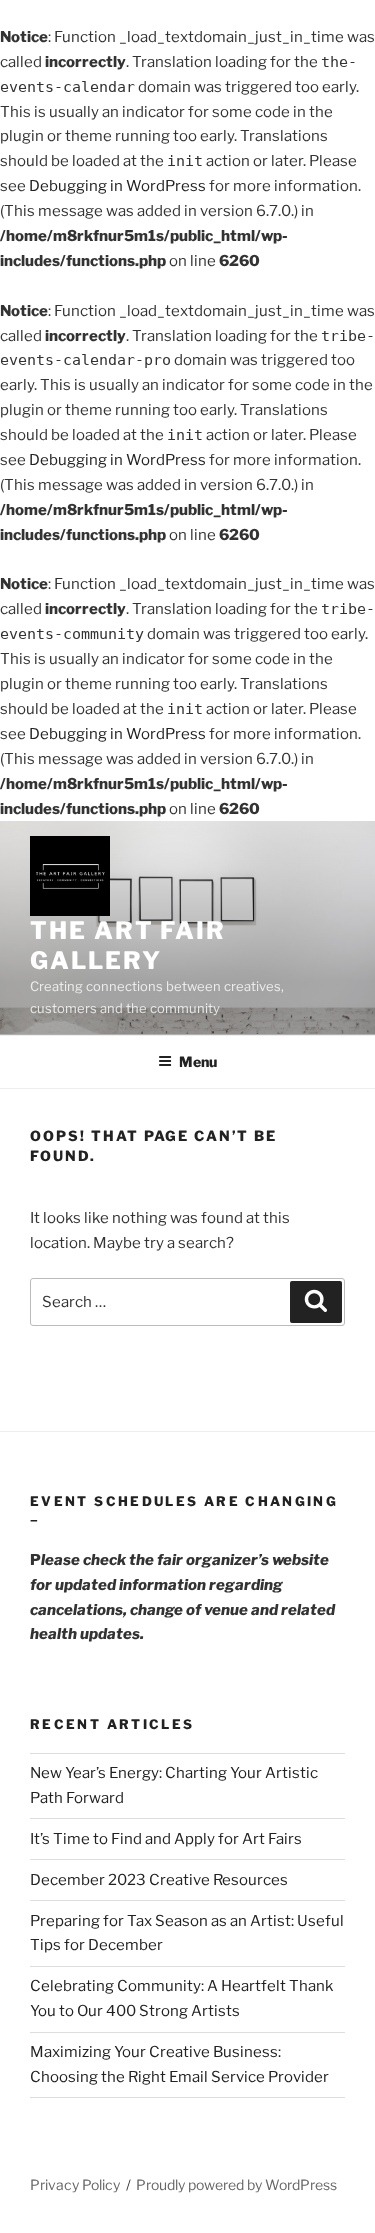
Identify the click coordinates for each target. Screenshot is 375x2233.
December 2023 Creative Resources (159, 1880)
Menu (198, 1061)
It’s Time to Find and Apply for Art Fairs (166, 1839)
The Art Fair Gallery (128, 945)
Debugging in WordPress (117, 186)
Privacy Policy (75, 2184)
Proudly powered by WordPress (236, 2184)
